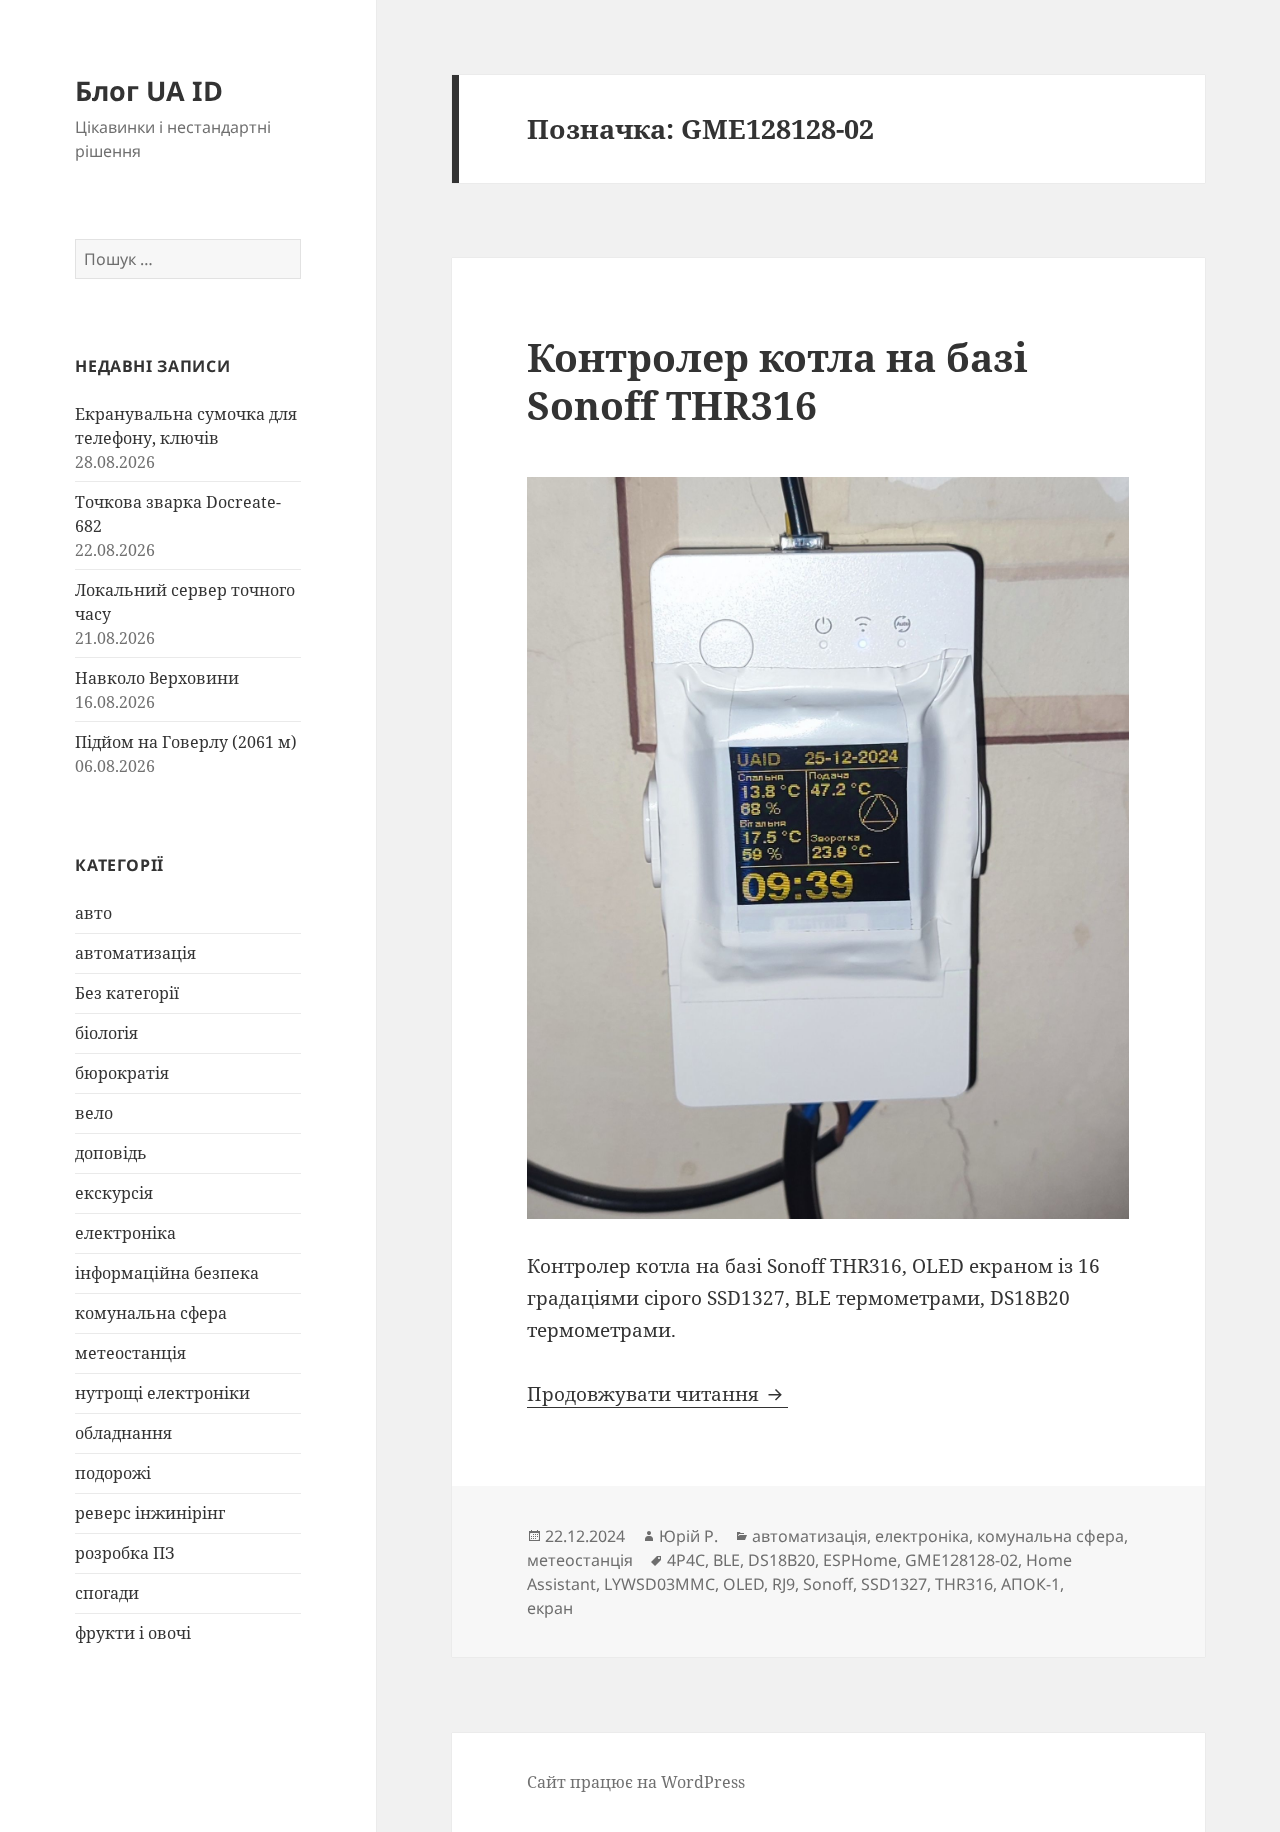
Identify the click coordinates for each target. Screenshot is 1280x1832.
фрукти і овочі (133, 1633)
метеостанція (130, 1353)
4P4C (686, 1560)
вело (94, 1113)
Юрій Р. (688, 1536)
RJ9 (783, 1584)
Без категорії (127, 993)
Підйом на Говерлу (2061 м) (186, 742)
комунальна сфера (151, 1313)
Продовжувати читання (657, 1394)
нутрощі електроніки (162, 1393)
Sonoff (828, 1584)
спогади (107, 1593)
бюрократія (122, 1073)
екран (550, 1608)
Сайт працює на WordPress (636, 1782)
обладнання (123, 1433)
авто (93, 913)
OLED (743, 1584)
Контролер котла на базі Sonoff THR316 (777, 380)
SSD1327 (894, 1584)
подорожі (113, 1473)
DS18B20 (781, 1560)
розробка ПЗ (125, 1553)
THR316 (964, 1584)
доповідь (111, 1153)
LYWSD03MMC (659, 1584)
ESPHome (860, 1560)
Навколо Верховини (157, 678)
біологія (106, 1033)
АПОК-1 (1030, 1584)
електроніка (125, 1233)
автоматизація (135, 953)
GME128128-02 (961, 1560)
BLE (726, 1560)
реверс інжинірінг (150, 1513)
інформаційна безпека (167, 1273)
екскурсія (114, 1193)
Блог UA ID (149, 90)
